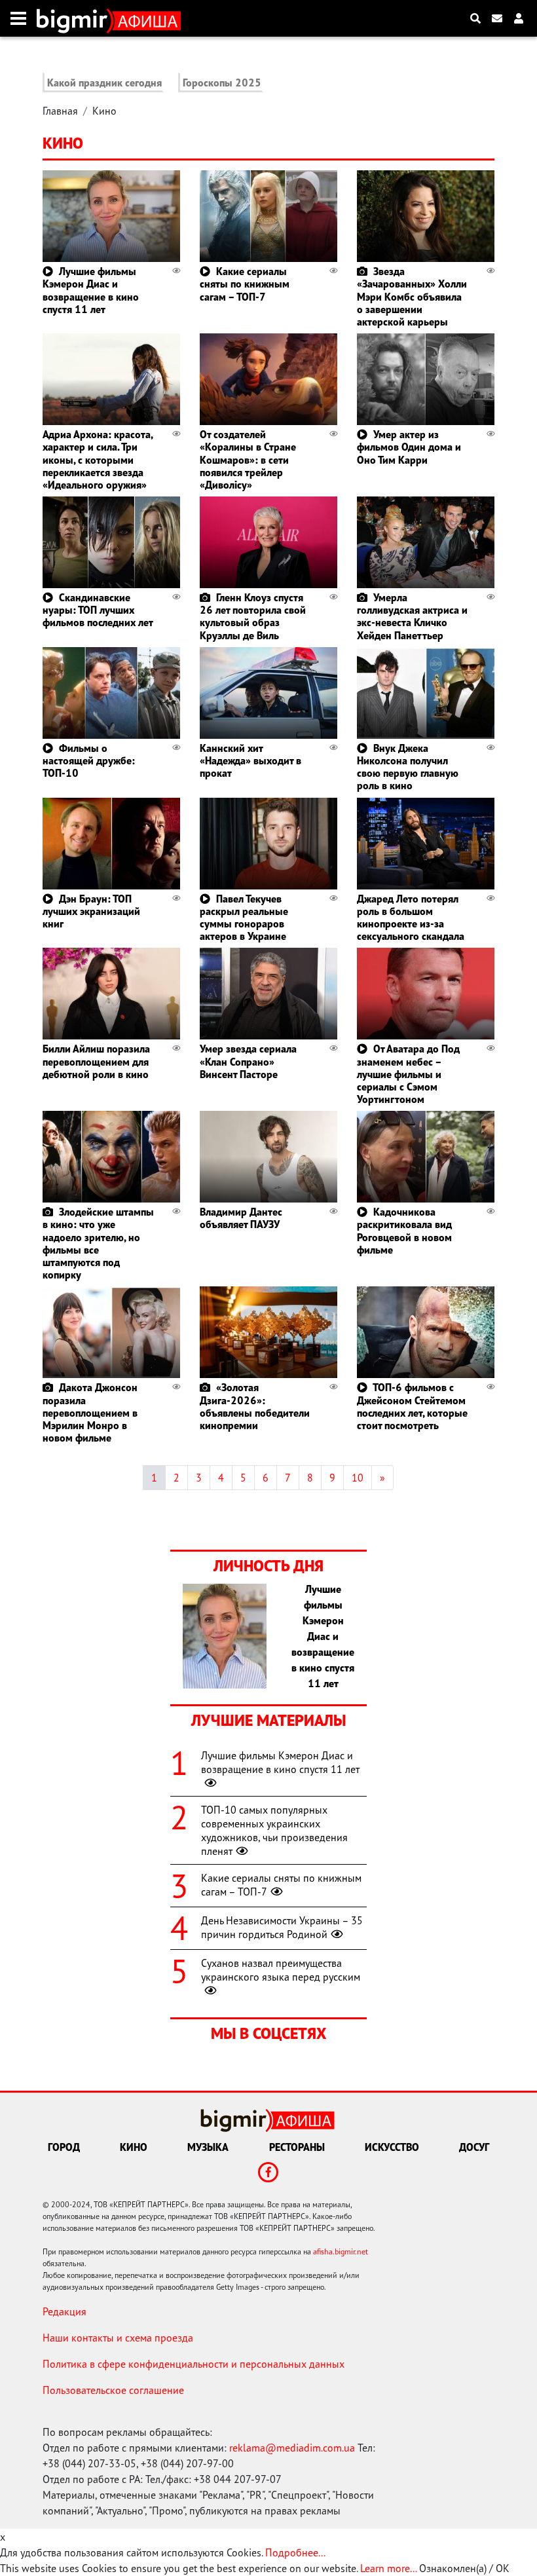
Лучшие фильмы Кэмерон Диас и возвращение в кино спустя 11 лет (91, 290)
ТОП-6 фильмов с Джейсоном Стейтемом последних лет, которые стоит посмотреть (412, 1406)
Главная (60, 111)
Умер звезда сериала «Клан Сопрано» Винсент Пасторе (248, 1061)
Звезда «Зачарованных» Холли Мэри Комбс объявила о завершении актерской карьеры (412, 296)
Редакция (65, 2311)
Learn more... (388, 2568)
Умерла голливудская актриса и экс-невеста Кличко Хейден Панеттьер (412, 616)
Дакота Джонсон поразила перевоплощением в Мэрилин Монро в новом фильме (90, 1412)
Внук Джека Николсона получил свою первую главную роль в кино (408, 767)
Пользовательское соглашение (113, 2390)
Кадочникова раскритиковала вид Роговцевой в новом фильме (404, 1231)
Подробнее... (295, 2552)
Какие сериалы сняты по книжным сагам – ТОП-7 (245, 284)
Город (64, 2147)
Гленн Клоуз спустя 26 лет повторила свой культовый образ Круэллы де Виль (253, 616)
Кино (104, 111)
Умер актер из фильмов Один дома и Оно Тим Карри (409, 447)
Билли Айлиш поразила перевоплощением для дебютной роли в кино (96, 1061)
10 (358, 1478)
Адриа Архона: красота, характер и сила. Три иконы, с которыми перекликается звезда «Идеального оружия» (98, 459)
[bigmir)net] (75, 18)
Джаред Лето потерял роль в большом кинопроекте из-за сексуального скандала (411, 918)
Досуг (474, 2147)
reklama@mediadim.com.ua (292, 2448)
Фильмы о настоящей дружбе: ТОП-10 (89, 760)
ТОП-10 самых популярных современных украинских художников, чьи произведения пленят (274, 1830)
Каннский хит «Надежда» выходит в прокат (250, 760)
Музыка (208, 2147)
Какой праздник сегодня (104, 83)
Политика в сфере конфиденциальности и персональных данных (194, 2364)
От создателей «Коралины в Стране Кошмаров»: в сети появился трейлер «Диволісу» (248, 459)
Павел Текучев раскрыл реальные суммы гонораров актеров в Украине (244, 918)
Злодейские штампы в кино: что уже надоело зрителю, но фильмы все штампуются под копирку (98, 1243)
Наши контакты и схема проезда (118, 2338)
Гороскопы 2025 (222, 83)
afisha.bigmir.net (341, 2251)
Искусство (392, 2147)
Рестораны (297, 2147)
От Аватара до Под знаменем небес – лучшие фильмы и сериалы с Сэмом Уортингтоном (408, 1074)
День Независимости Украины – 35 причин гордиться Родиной (282, 1927)
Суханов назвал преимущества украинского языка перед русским (281, 1970)
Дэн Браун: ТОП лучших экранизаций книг (91, 911)
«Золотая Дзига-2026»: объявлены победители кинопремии (255, 1406)
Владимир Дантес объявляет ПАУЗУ (241, 1218)
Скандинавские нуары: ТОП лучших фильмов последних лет (98, 610)
